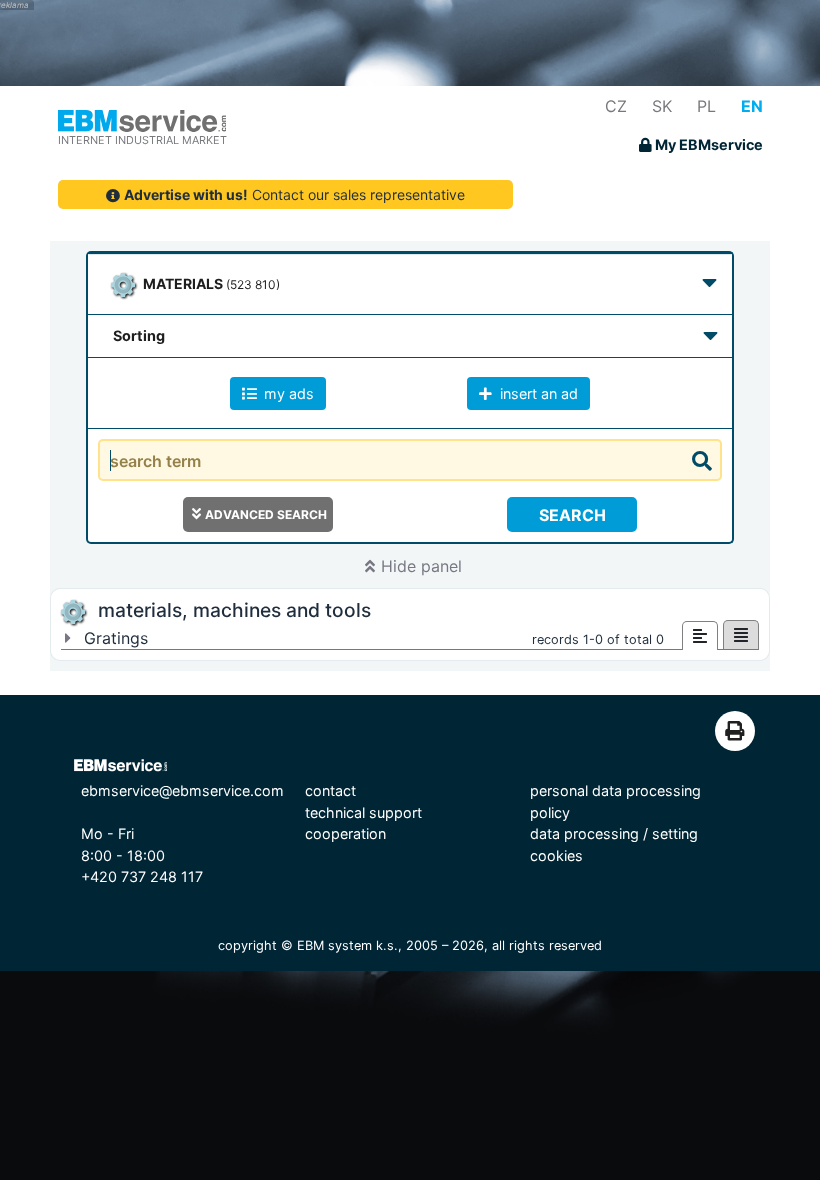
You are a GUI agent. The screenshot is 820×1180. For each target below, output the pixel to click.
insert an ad (537, 393)
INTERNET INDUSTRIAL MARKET (142, 140)
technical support (363, 812)
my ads (287, 393)
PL (706, 106)
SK (662, 106)
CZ (616, 106)
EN (752, 106)
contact (330, 790)
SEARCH (572, 515)
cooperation (345, 833)
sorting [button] (139, 335)
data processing (584, 833)
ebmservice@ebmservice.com (182, 790)
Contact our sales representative (294, 194)
